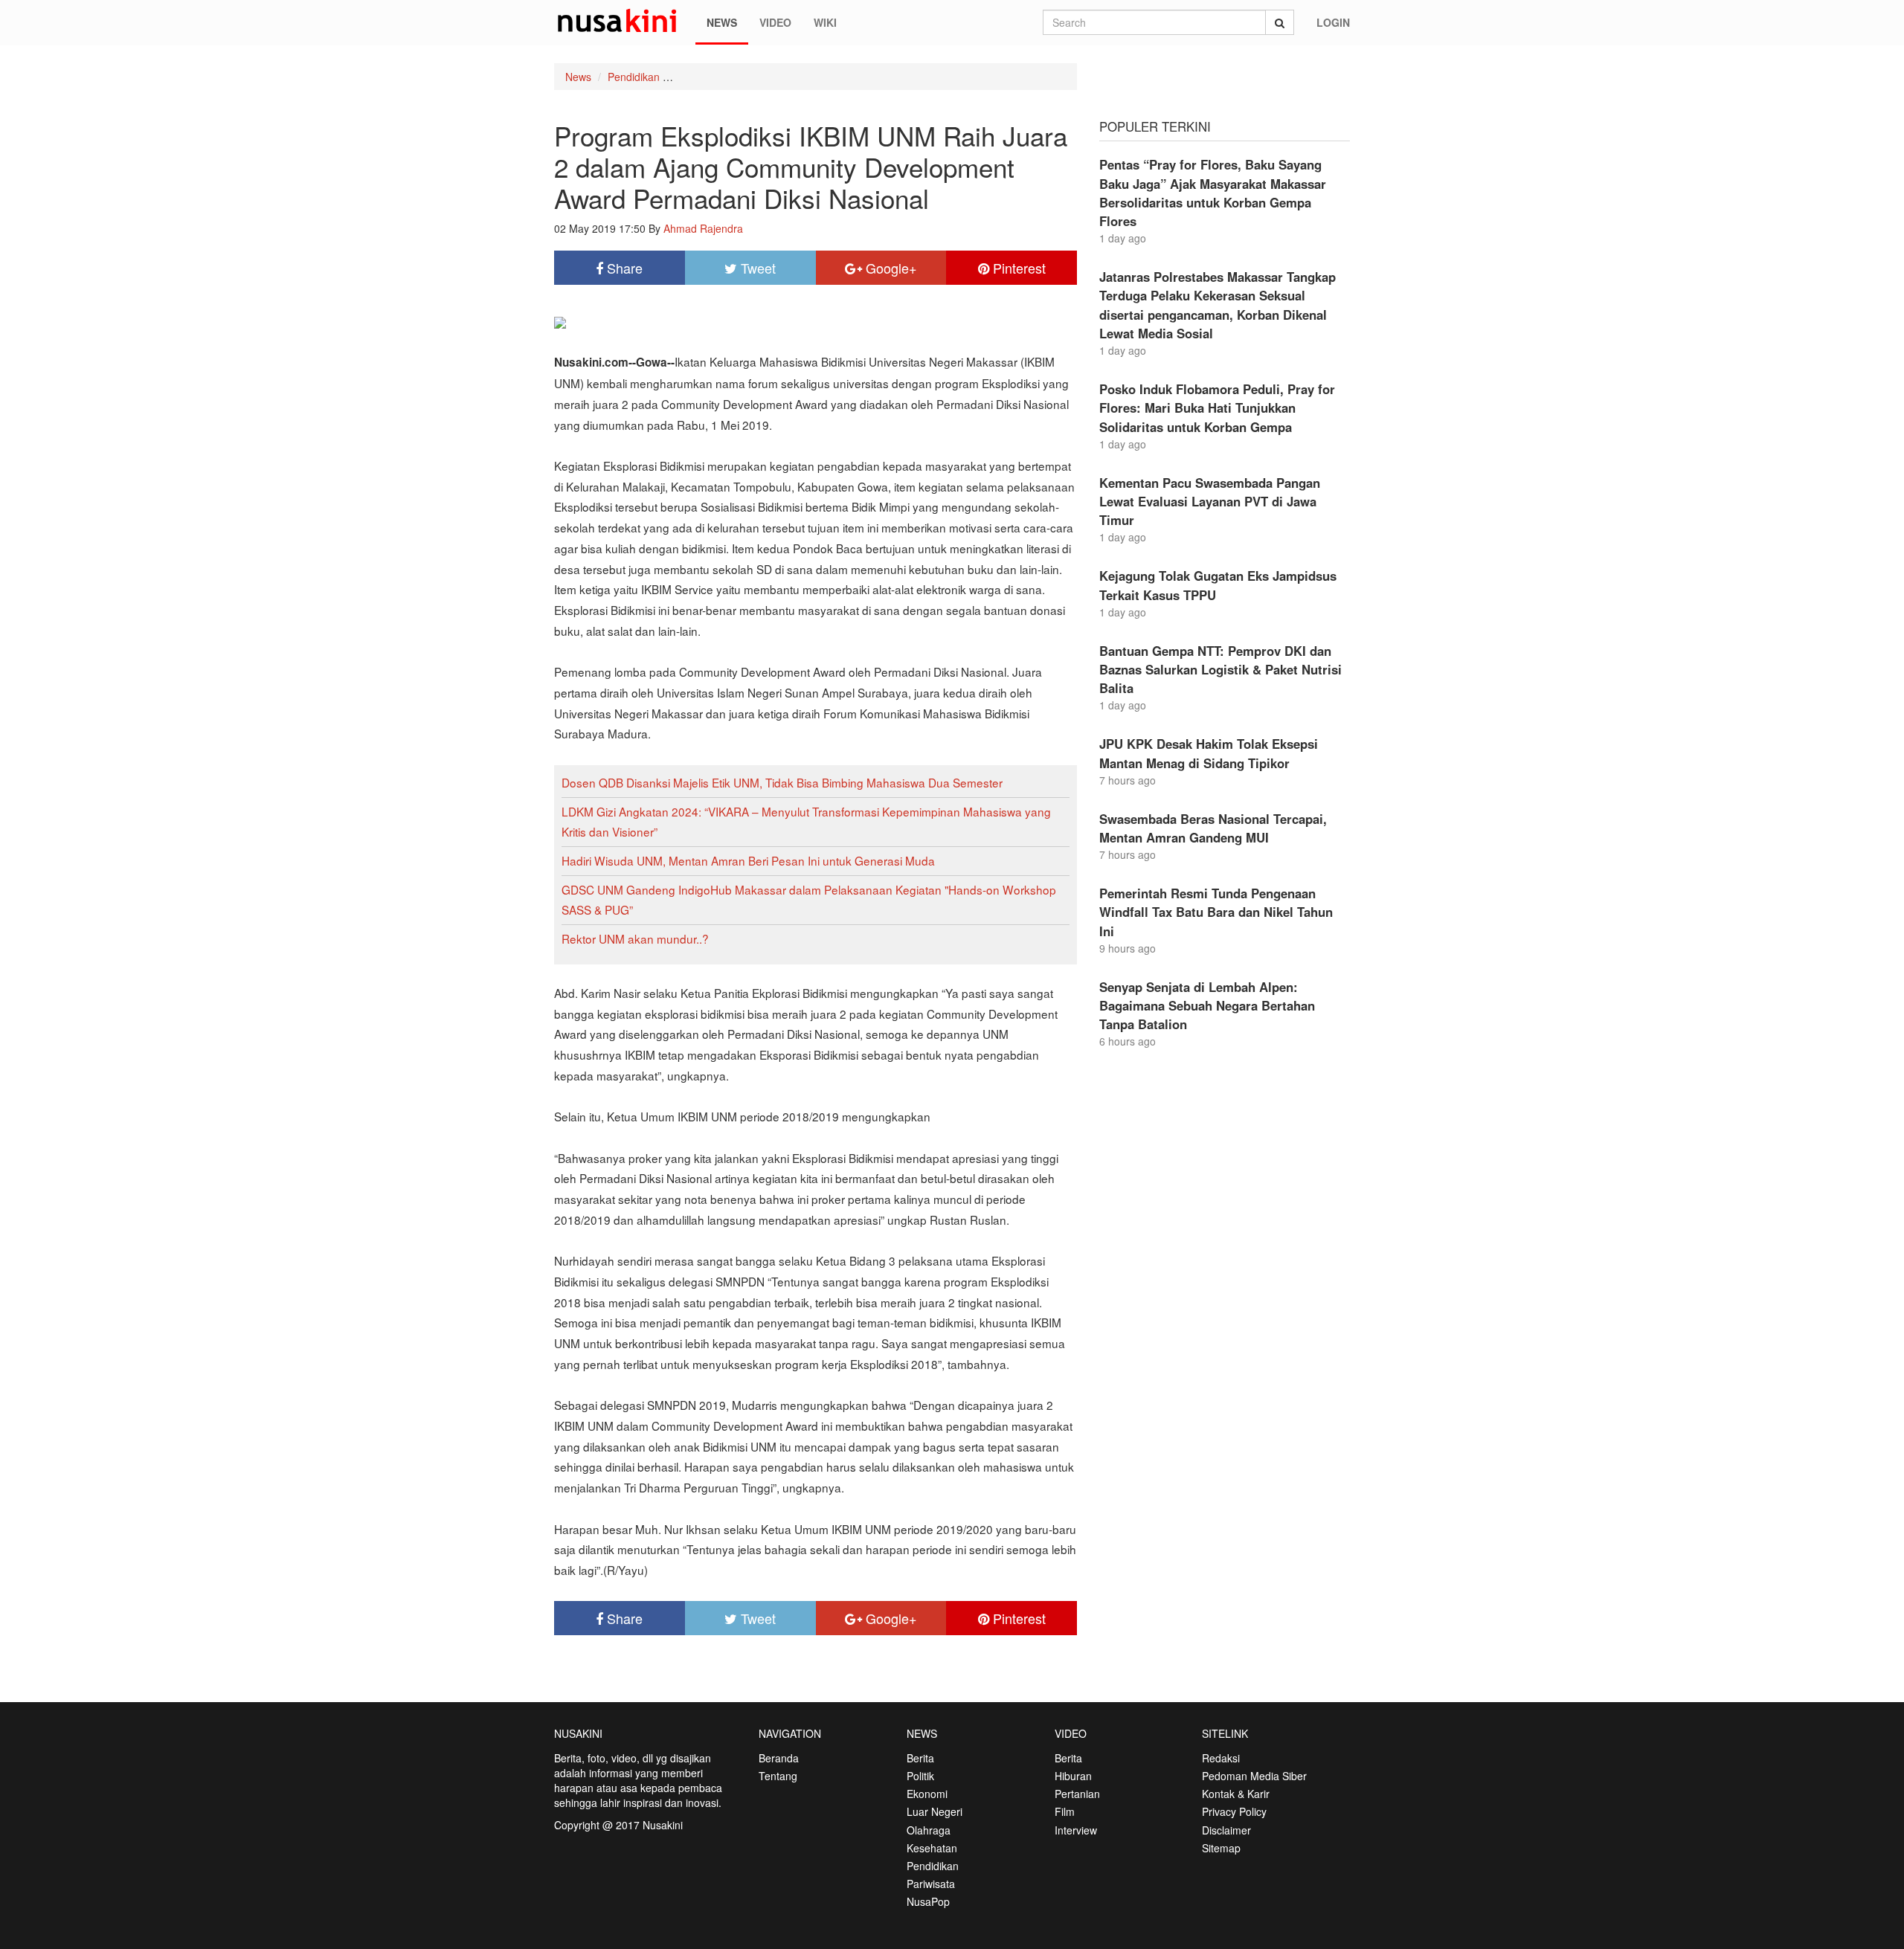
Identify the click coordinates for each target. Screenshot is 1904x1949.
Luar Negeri (935, 1811)
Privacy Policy (1234, 1811)
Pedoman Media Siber (1254, 1776)
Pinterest (1017, 268)
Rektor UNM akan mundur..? (635, 938)
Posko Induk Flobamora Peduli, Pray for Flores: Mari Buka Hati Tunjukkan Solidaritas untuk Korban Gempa (1217, 407)
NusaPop (928, 1901)
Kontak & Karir (1236, 1794)
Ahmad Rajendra (703, 228)
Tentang (778, 1776)
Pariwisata (931, 1884)
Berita (920, 1758)
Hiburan (1073, 1776)
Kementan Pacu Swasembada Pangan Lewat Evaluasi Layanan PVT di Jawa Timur (1210, 501)
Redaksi (1221, 1758)
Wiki (825, 22)
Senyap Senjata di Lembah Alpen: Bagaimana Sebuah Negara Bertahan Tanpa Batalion (1207, 1005)
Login (1333, 22)
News (722, 22)
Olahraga (929, 1830)
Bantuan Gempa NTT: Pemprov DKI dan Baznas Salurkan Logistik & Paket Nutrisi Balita (1220, 669)
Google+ (890, 268)
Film (1065, 1811)
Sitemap (1221, 1848)
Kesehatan (932, 1848)
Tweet (756, 268)
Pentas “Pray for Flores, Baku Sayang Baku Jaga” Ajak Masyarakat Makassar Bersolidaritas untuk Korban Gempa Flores (1213, 193)
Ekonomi (927, 1794)
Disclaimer (1226, 1830)
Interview (1076, 1830)
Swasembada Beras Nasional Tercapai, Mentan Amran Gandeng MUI (1213, 828)
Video (775, 22)
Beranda (779, 1758)
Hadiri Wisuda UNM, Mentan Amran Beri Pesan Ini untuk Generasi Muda (748, 860)
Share (623, 268)
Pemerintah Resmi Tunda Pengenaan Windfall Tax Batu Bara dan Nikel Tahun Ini (1216, 912)
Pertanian (1077, 1794)
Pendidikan (634, 77)
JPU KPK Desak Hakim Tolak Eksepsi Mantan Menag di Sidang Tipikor (1209, 753)
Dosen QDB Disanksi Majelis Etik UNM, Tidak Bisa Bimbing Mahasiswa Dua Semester (782, 782)
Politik (920, 1776)
